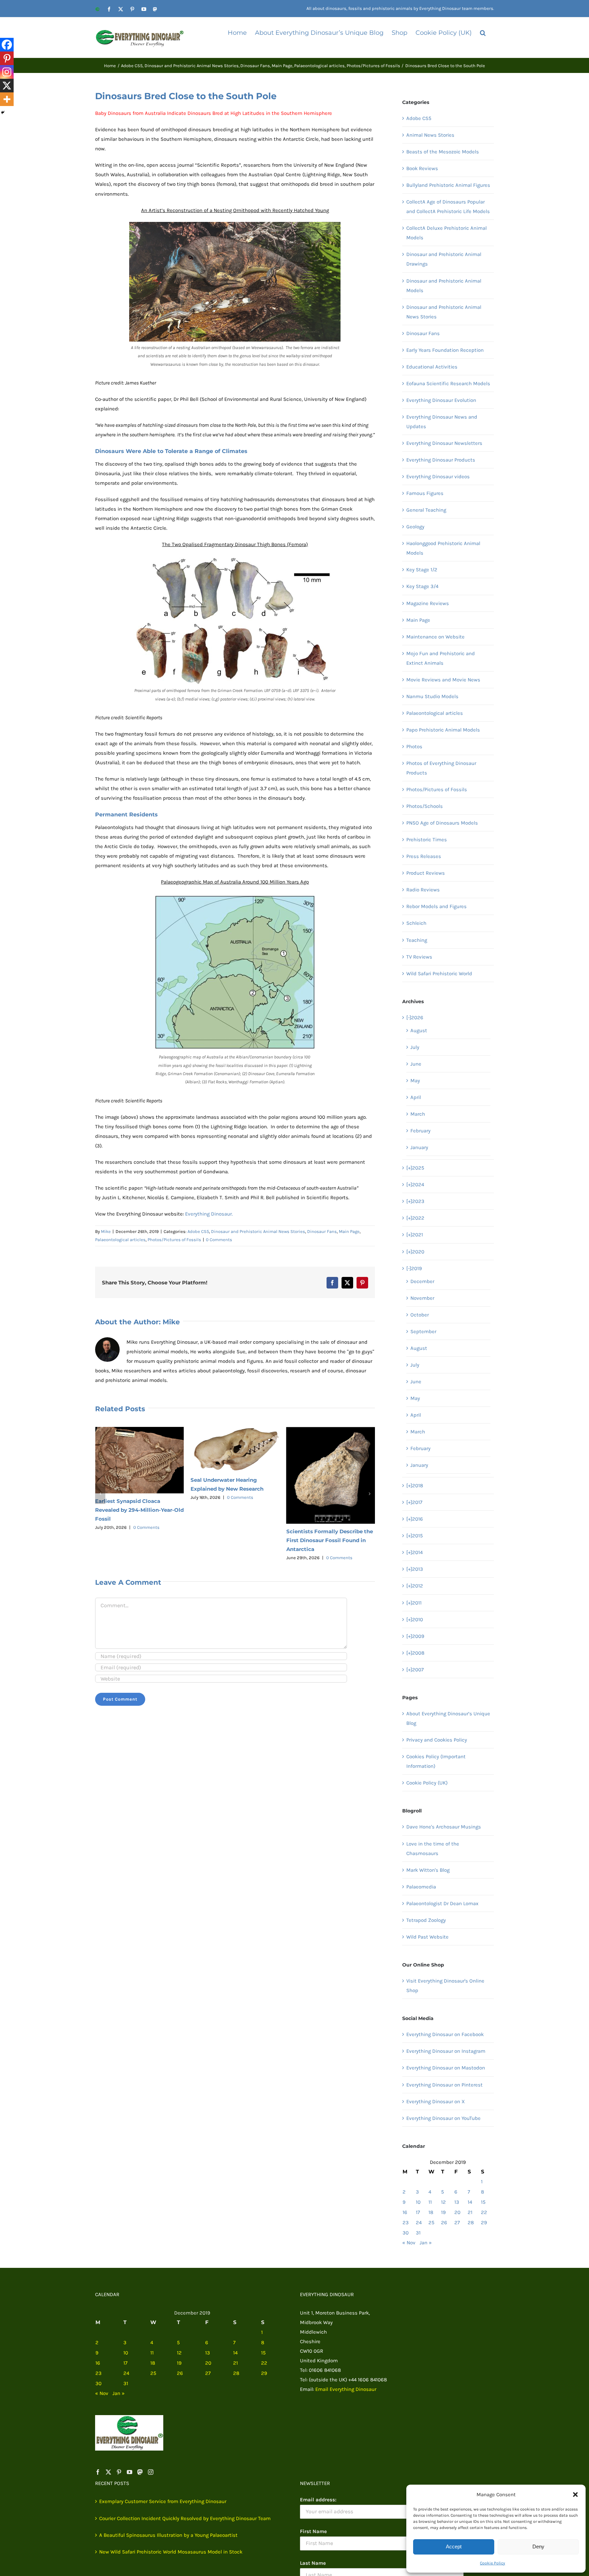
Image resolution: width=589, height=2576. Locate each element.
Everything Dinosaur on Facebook (445, 2034)
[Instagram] (7, 72)
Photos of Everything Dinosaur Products (441, 768)
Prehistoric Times (427, 840)
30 (406, 2233)
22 (484, 2212)
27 (457, 2223)
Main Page (349, 1231)
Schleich (416, 923)
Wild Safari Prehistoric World (439, 974)
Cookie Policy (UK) (427, 1783)
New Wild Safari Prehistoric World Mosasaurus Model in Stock (171, 2552)
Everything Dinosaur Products (441, 460)
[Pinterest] (7, 58)
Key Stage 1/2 (422, 570)
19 (443, 2212)
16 (405, 2212)
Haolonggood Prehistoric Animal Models (443, 548)
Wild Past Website (427, 1937)
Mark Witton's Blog (428, 1870)
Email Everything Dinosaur (346, 2389)
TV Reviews (419, 957)
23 (406, 2223)
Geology (415, 527)
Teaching (417, 940)
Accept (454, 2547)
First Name (313, 2531)
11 (430, 2202)
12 (443, 2202)
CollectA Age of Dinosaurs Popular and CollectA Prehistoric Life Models (448, 207)
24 (419, 2223)
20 (457, 2212)
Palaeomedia (421, 1887)
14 (470, 2202)
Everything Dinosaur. (209, 1214)
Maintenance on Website (435, 637)
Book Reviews (422, 168)
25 (431, 2223)
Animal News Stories (430, 135)
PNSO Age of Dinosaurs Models (442, 823)
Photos (414, 747)
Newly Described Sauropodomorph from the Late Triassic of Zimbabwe (328, 1562)
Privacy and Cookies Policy (437, 1740)
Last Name (313, 2563)
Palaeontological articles (120, 1240)
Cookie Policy (493, 2563)
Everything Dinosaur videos (438, 477)
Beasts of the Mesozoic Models (443, 152)
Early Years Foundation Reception (445, 350)
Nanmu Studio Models (432, 696)
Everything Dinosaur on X (436, 2102)
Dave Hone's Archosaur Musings (444, 1827)
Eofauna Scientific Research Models (448, 383)
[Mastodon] (140, 2472)
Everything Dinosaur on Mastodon (446, 2068)
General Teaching (426, 510)
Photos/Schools (425, 806)
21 (470, 2212)
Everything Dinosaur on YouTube (443, 2118)
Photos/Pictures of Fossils (174, 1240)
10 (418, 2202)
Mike (106, 1231)
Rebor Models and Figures (436, 906)
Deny (538, 2547)
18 (431, 2212)
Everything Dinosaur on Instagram (446, 2051)
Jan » (426, 2243)
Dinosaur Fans (322, 1231)
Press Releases (424, 856)
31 (418, 2233)
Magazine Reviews (428, 603)
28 (471, 2223)
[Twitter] (108, 2472)
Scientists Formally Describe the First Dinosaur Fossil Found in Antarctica (234, 1540)
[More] (7, 99)
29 (484, 2223)
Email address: (318, 2500)
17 (418, 2212)
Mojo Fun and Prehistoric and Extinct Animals (441, 658)
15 (483, 2202)
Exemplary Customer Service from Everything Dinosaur (163, 2501)
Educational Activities (432, 367)
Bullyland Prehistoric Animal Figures (448, 185)
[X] (7, 86)
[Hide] (3, 112)
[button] (575, 2495)
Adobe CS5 (198, 1231)
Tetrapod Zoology (426, 1920)
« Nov (409, 2243)
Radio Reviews (423, 890)
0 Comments (219, 1240)
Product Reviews (426, 873)
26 (444, 2223)
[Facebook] (7, 45)
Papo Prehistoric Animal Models (443, 730)
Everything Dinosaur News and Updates (442, 422)
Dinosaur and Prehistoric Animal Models (444, 286)
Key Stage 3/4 (422, 586)
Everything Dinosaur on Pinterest (444, 2085)
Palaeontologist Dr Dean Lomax (442, 1903)
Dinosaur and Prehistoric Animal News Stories (258, 1231)
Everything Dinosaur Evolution (441, 400)
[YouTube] (130, 2472)
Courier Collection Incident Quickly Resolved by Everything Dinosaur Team (185, 2518)
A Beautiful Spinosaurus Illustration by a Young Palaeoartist (168, 2535)
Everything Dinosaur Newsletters (444, 443)
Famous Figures (425, 493)
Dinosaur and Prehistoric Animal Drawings (444, 259)
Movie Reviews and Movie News (443, 680)
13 (457, 2202)
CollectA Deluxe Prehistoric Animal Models (447, 233)
